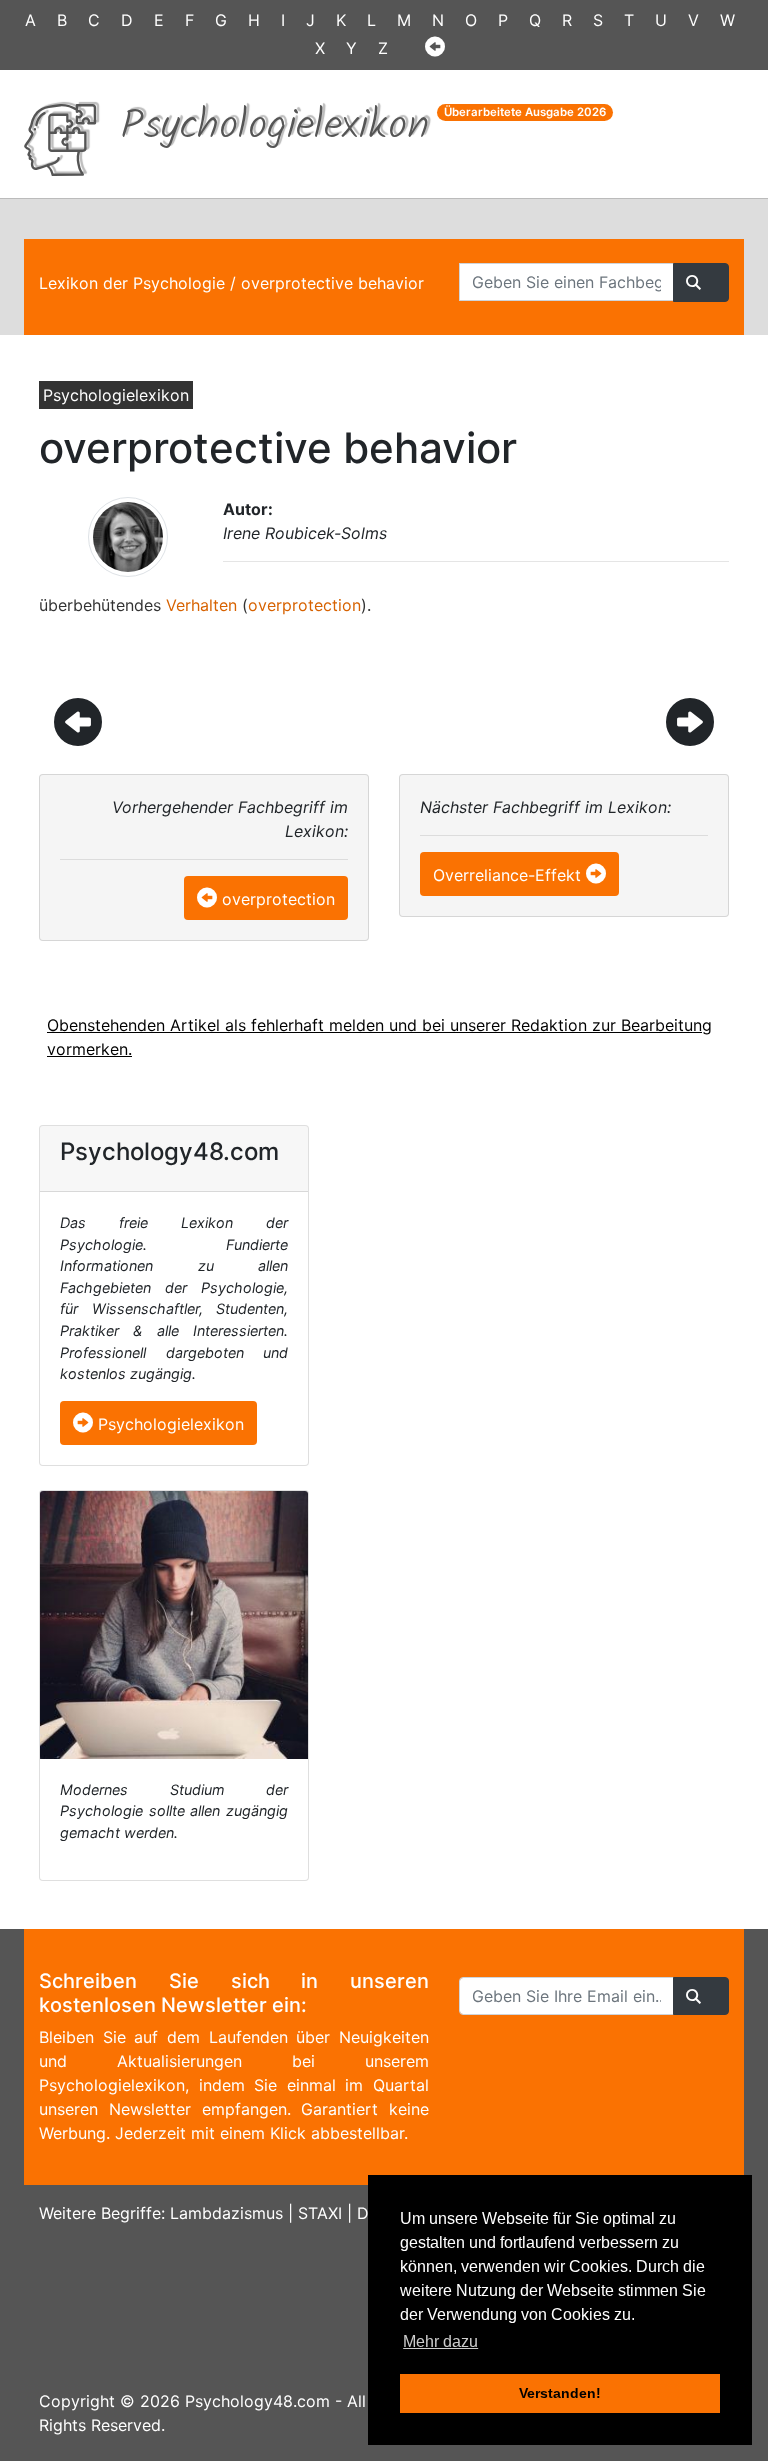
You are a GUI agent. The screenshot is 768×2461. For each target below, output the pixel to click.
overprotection (304, 605)
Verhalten (201, 605)
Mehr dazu (440, 2341)
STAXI (320, 2213)
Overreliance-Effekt (507, 875)
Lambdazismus (226, 2213)
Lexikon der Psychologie (132, 283)
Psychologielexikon (168, 1424)
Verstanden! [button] (560, 2393)
